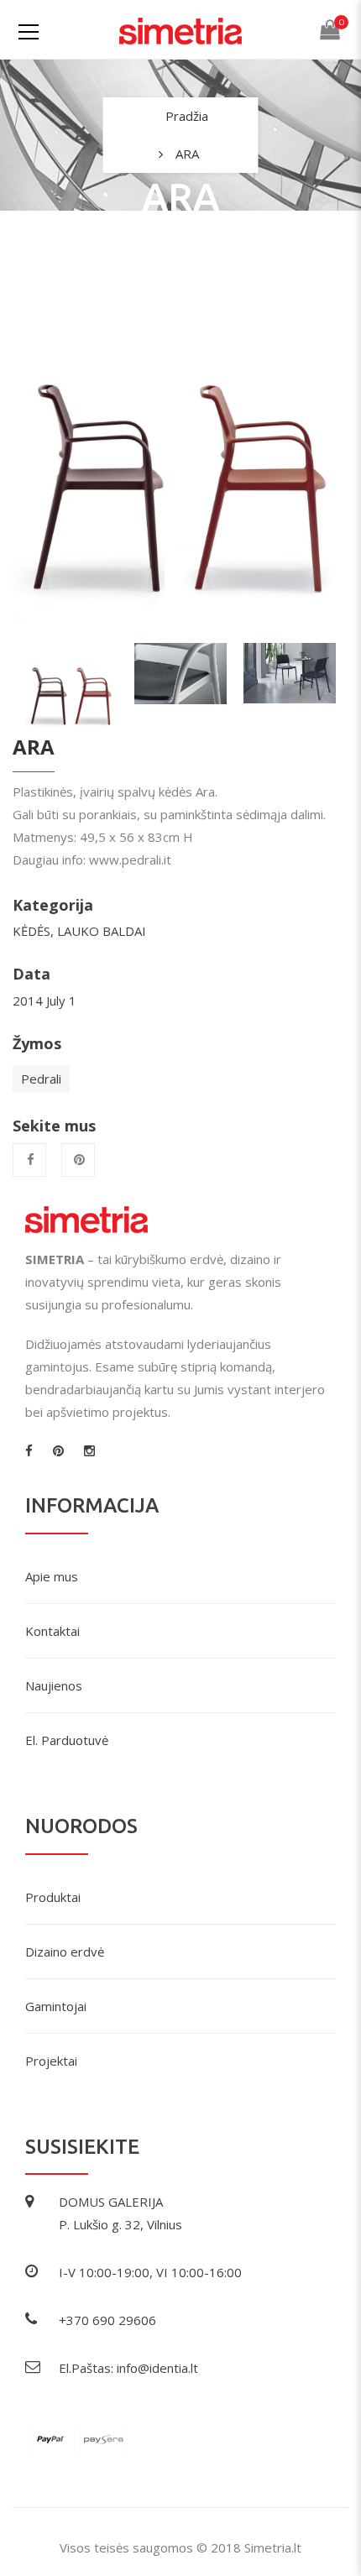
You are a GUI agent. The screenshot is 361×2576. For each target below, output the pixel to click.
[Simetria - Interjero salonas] (180, 29)
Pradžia (187, 116)
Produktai (53, 1897)
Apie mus (52, 1576)
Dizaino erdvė (65, 1952)
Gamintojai (56, 2006)
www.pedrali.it (130, 860)
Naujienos (54, 1685)
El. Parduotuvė (67, 1740)
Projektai (51, 2061)
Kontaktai (52, 1631)
